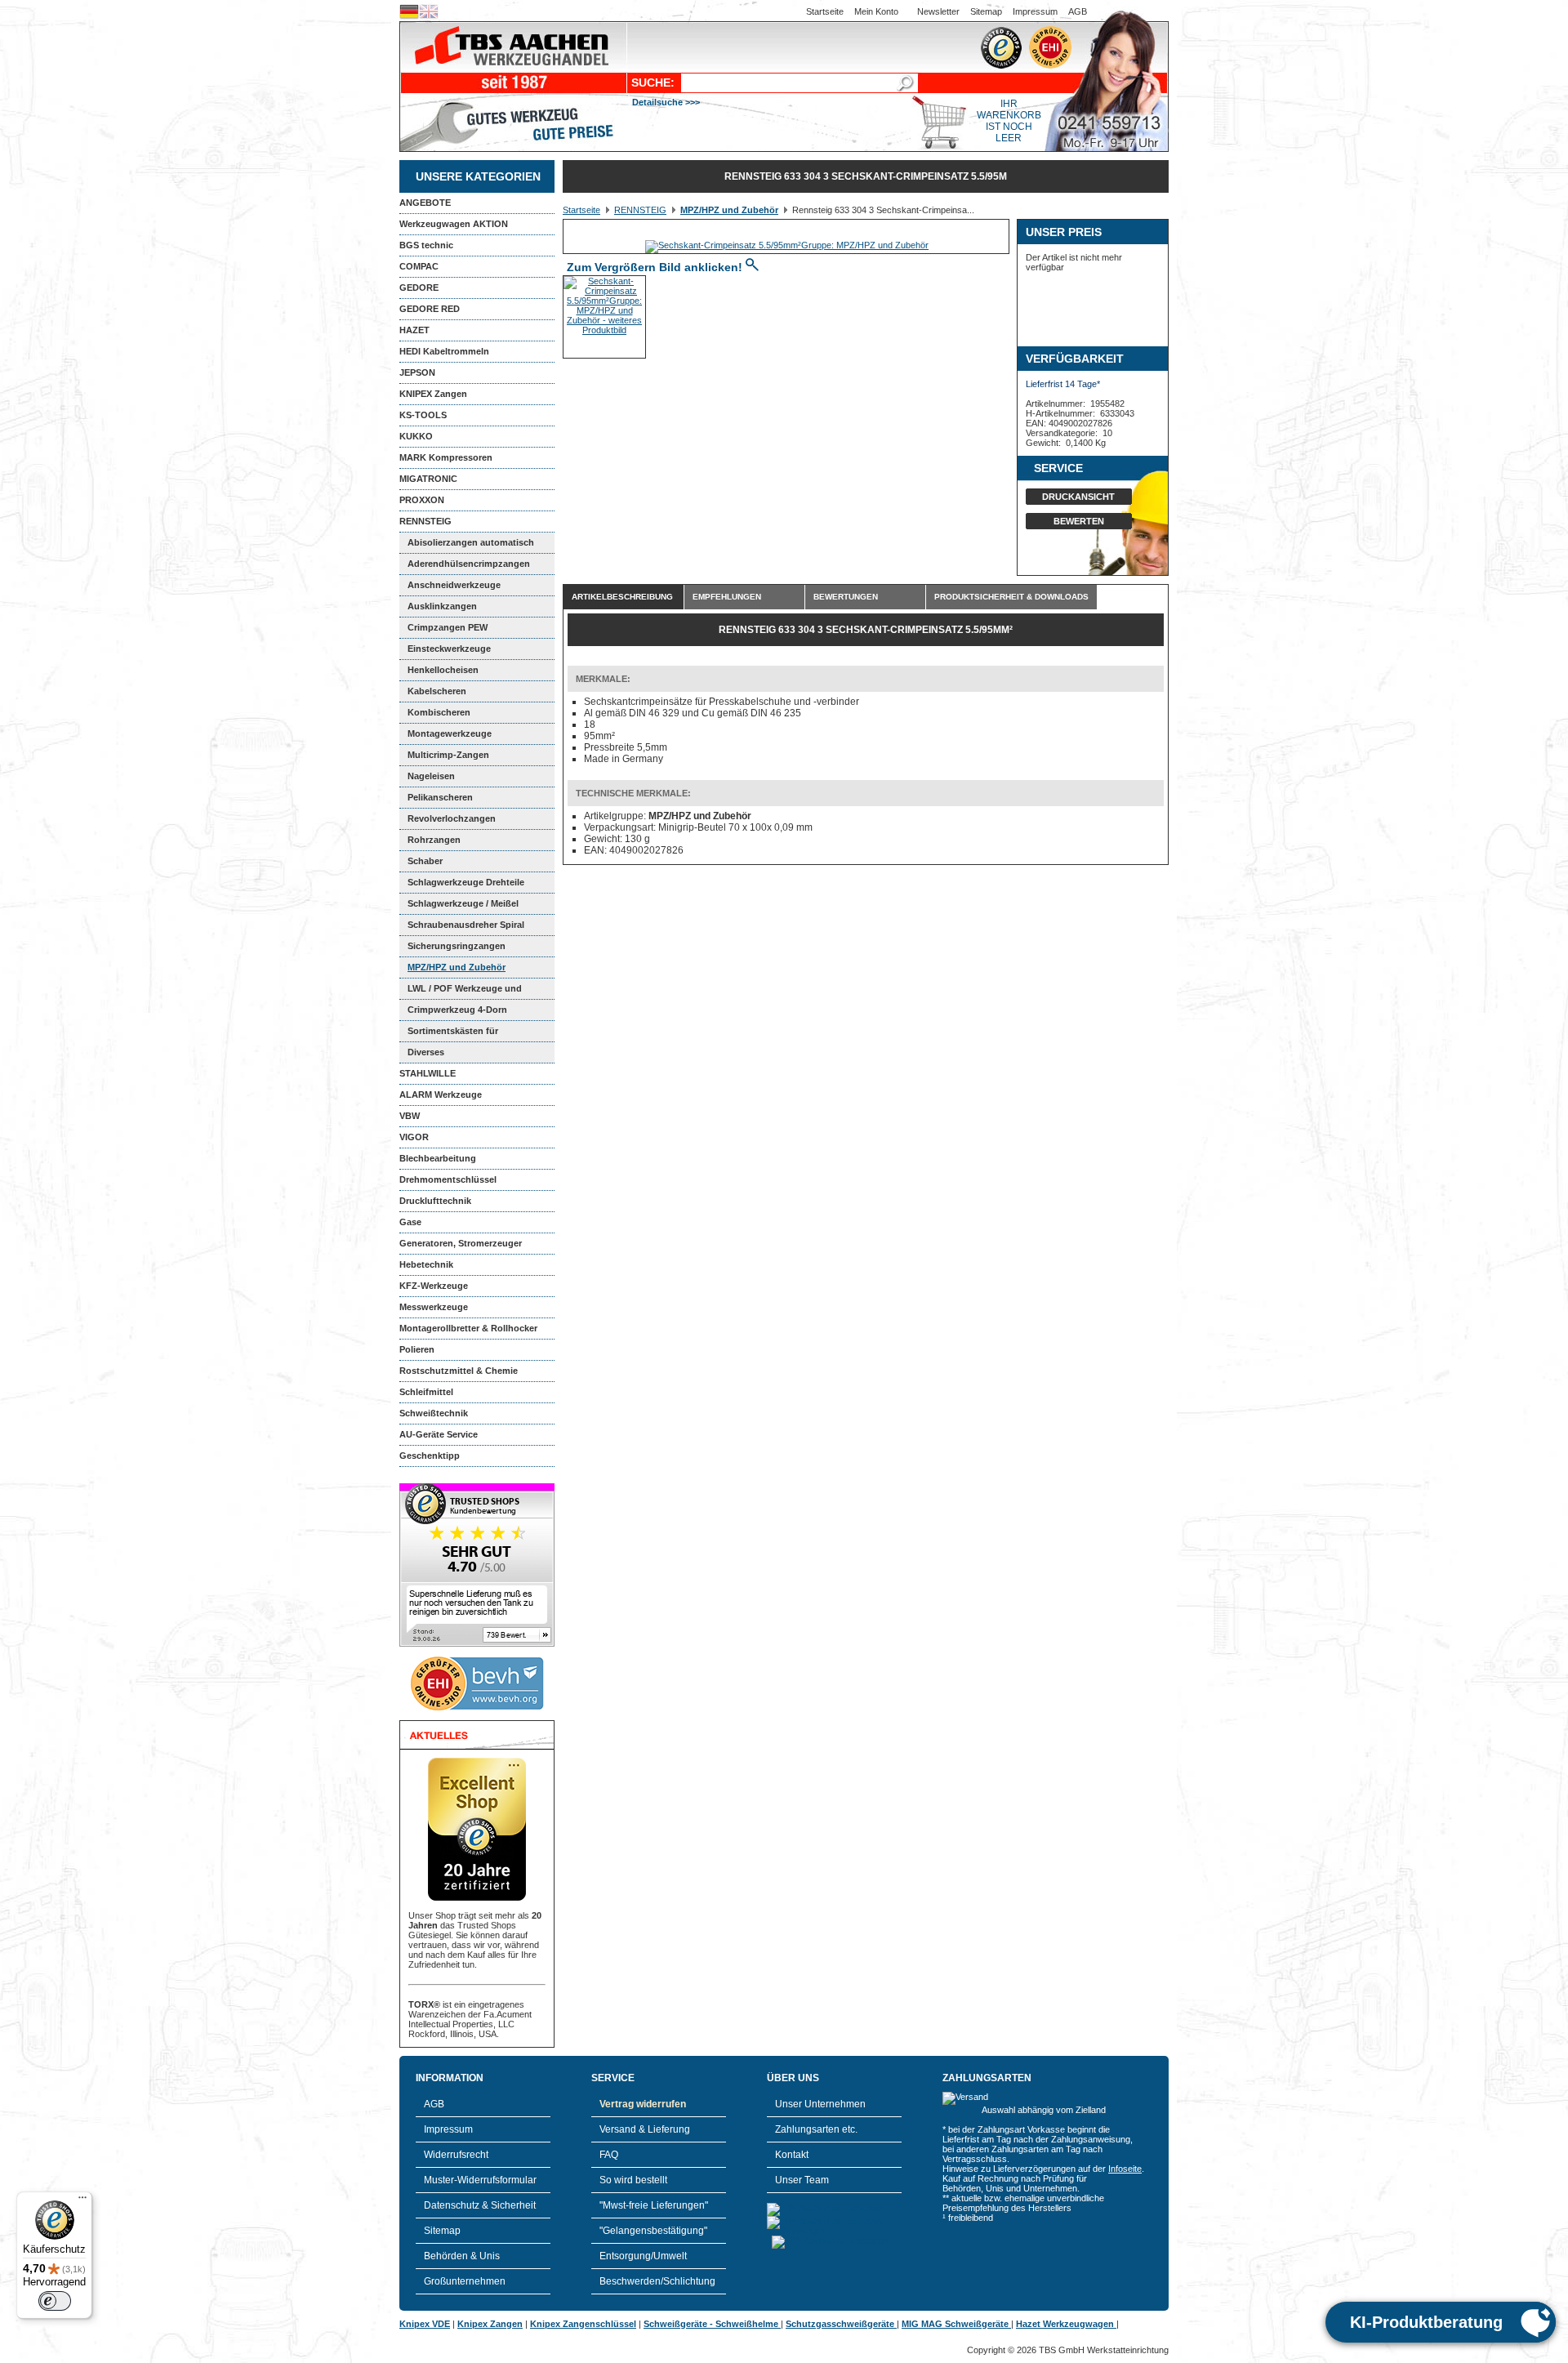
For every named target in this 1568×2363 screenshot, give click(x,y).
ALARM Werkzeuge (441, 1095)
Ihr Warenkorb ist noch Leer (1009, 121)
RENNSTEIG (425, 521)
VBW (410, 1116)
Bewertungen (846, 597)
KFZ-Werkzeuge (434, 1286)
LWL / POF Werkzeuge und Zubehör (461, 992)
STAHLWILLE (428, 1073)
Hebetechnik (426, 1264)
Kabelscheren (437, 691)
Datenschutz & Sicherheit (480, 2205)
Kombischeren (439, 712)
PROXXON (422, 500)
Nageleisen (431, 776)
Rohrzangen (434, 840)
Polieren (417, 1349)
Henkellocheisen (443, 670)
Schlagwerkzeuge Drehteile (466, 882)
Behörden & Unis (462, 2256)
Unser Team (802, 2180)
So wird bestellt (633, 2180)
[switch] (55, 2301)
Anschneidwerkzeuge (454, 585)
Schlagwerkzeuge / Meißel (463, 903)
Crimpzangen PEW (448, 627)
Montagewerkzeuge (450, 733)
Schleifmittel (426, 1392)
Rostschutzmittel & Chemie (459, 1371)
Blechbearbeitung (438, 1158)
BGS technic (426, 245)
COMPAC (419, 266)
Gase (410, 1222)
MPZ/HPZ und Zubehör (457, 967)
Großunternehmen (465, 2281)
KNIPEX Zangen (433, 394)
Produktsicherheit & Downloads (1011, 597)
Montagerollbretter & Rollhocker (468, 1328)
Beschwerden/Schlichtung (657, 2281)
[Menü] (82, 2201)
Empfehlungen (727, 597)
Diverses (426, 1052)
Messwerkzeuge (434, 1307)
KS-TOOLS (423, 415)
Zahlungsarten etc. (816, 2129)
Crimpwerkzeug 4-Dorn (457, 1010)
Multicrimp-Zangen (448, 755)
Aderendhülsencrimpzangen (469, 564)
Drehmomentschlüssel (448, 1179)
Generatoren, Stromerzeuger (461, 1243)
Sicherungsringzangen (457, 946)
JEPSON (417, 372)
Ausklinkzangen (442, 606)
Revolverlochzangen (452, 818)
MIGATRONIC (428, 479)
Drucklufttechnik (435, 1201)
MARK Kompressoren (446, 457)
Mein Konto (876, 11)
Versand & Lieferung (645, 2129)
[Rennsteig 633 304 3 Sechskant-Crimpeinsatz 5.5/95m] (787, 245)
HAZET (414, 330)
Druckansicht (1078, 497)
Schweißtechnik (434, 1413)
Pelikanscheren (440, 797)
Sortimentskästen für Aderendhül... (449, 1034)
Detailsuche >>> (666, 102)
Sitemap (986, 11)
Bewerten (1079, 521)
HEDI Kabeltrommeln (444, 351)
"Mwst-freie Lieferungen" (654, 2205)
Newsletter (938, 11)
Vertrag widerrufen (643, 2104)
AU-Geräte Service (439, 1434)
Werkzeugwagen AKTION (454, 224)
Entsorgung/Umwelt (643, 2256)
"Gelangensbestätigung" (653, 2231)
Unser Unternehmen (820, 2104)
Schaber (425, 861)
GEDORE (419, 288)
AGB (1078, 11)
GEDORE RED (430, 309)
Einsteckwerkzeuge (449, 649)
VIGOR (414, 1137)
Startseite (825, 11)
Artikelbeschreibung (622, 597)
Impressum (1035, 11)
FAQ (609, 2155)
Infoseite (1125, 2169)
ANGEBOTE (425, 203)
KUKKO (416, 436)
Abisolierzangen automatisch (471, 542)
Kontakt (792, 2155)
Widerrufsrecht (456, 2155)
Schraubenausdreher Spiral (466, 925)
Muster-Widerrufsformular (480, 2180)
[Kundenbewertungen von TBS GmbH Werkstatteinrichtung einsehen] (477, 1643)
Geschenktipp (430, 1456)
